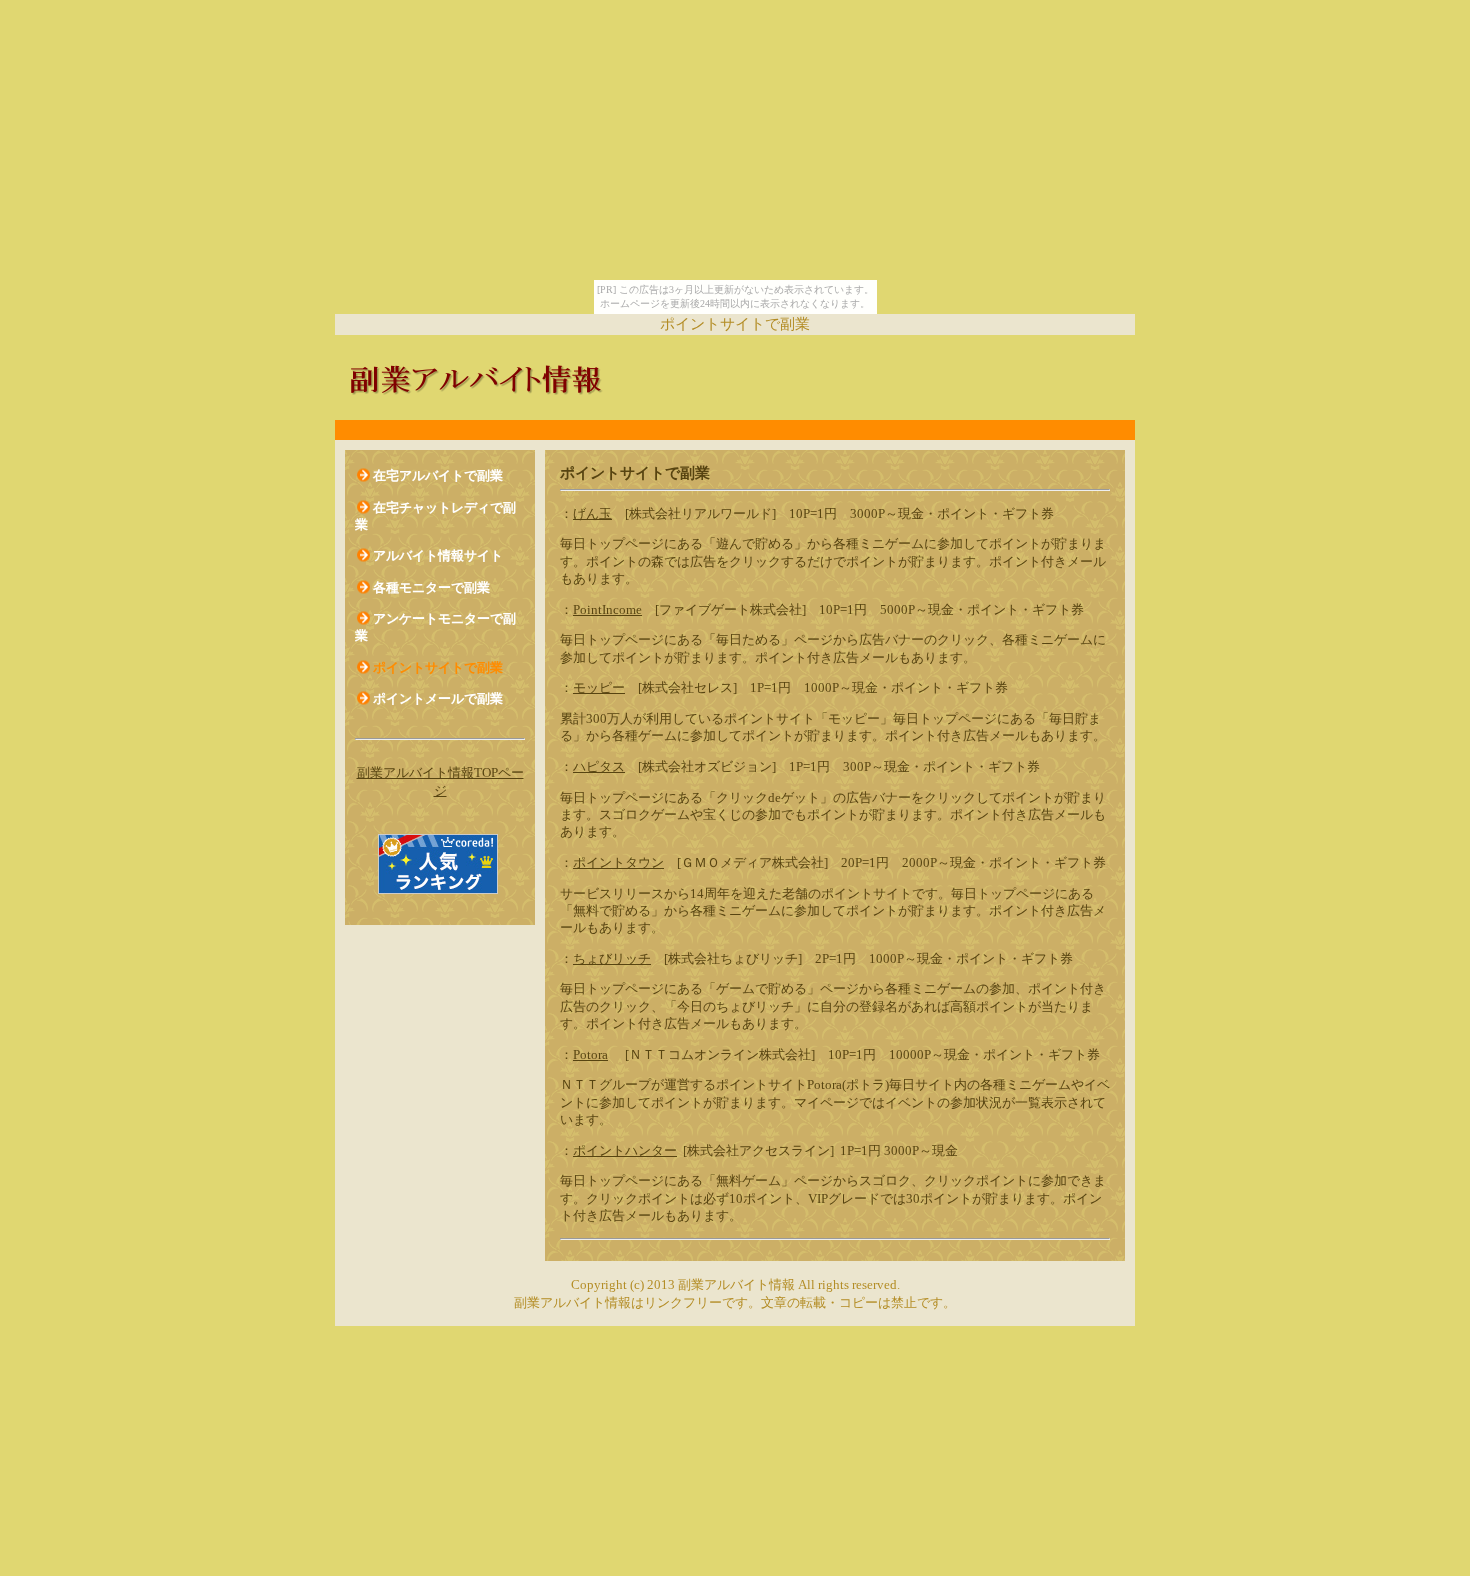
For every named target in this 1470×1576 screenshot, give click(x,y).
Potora (590, 1054)
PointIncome (607, 609)
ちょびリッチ (612, 958)
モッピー (599, 687)
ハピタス (599, 766)
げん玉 (592, 513)
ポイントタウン (618, 862)
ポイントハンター (625, 1150)
